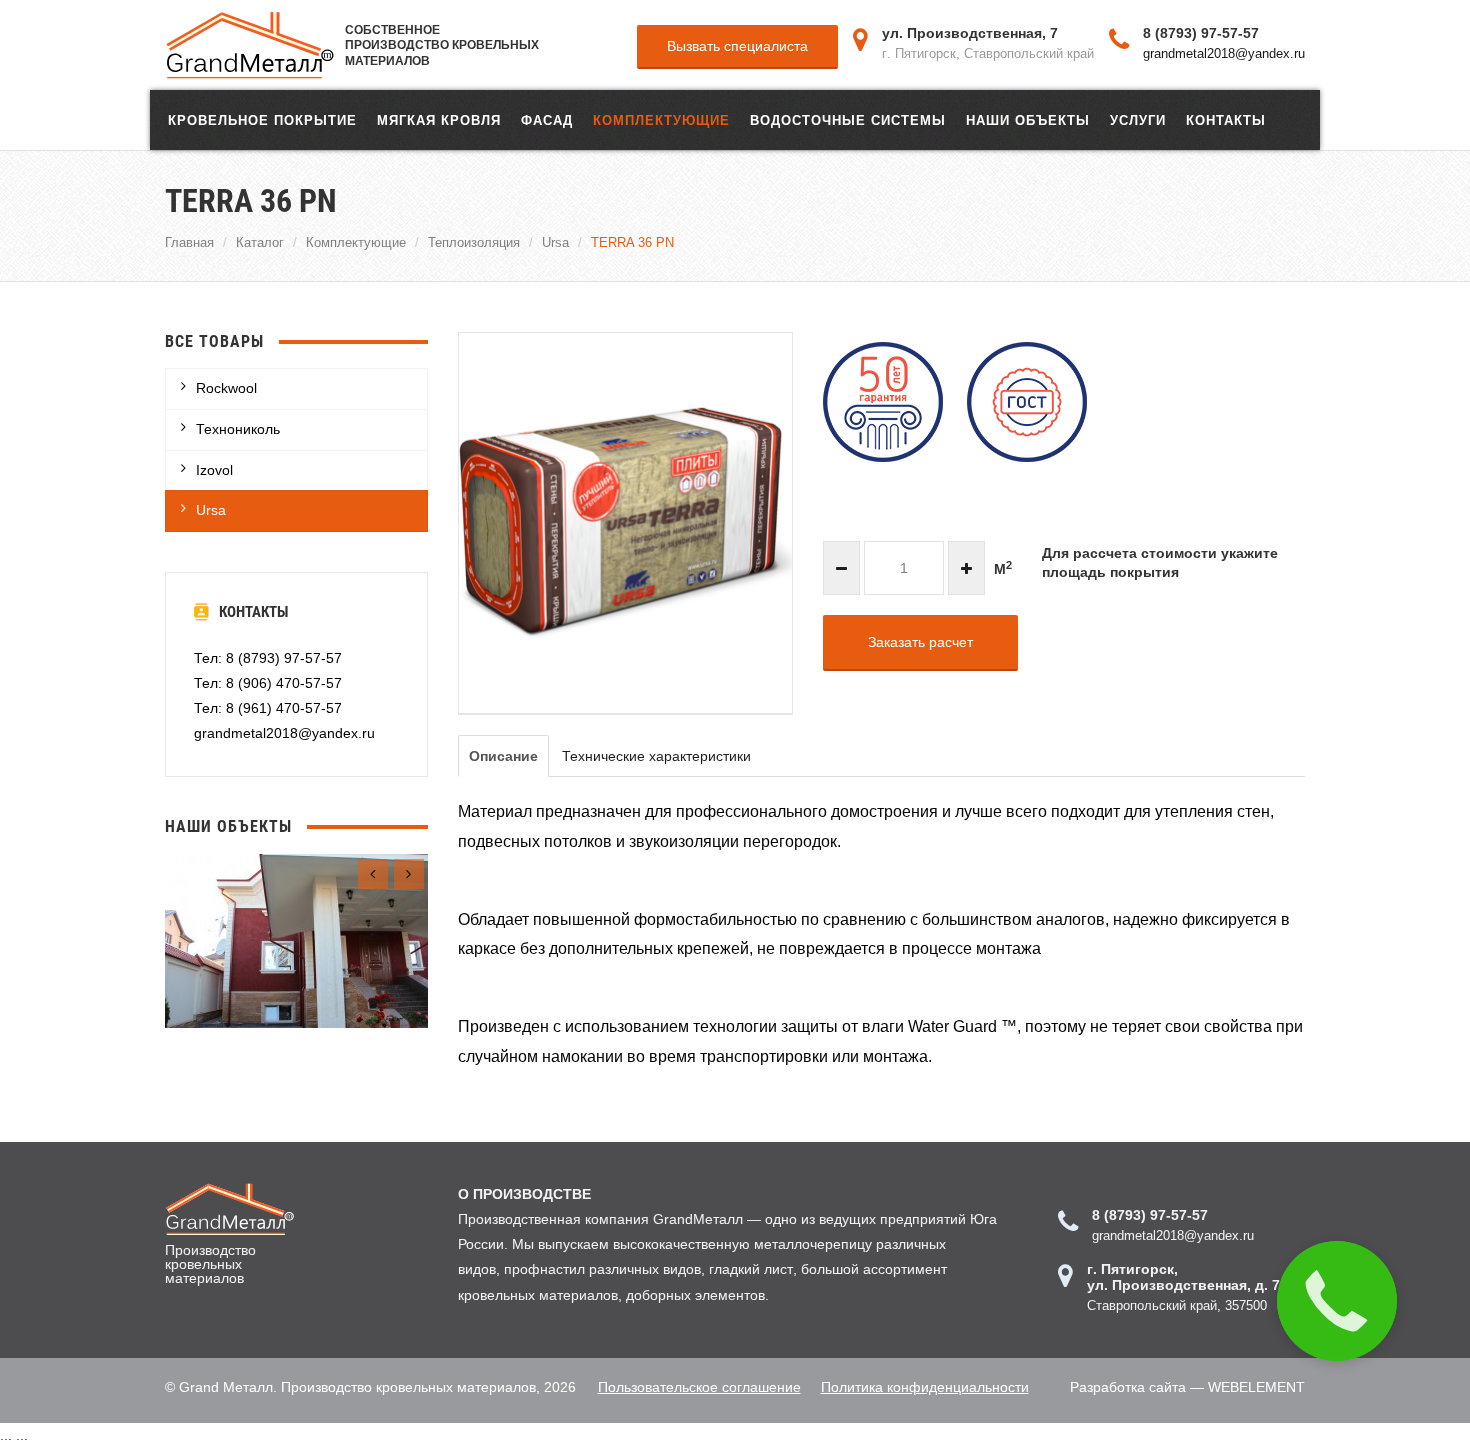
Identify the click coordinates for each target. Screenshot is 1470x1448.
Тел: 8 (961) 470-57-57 (268, 708)
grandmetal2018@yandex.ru (1224, 53)
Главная (189, 242)
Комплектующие (661, 120)
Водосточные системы (848, 120)
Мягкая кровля (439, 120)
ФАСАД (547, 120)
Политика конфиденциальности (925, 1387)
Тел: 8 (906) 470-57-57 (268, 683)
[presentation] (373, 874)
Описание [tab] (503, 756)
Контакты (1226, 120)
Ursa (555, 242)
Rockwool (226, 388)
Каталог (260, 242)
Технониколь (238, 429)
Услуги (1138, 120)
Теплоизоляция (474, 242)
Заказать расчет (920, 642)
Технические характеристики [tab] (656, 756)
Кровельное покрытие (262, 120)
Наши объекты (1028, 120)
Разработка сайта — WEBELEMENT (1187, 1387)
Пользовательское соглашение (699, 1387)
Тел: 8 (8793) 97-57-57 (268, 658)
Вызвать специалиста (737, 46)
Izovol (214, 470)
